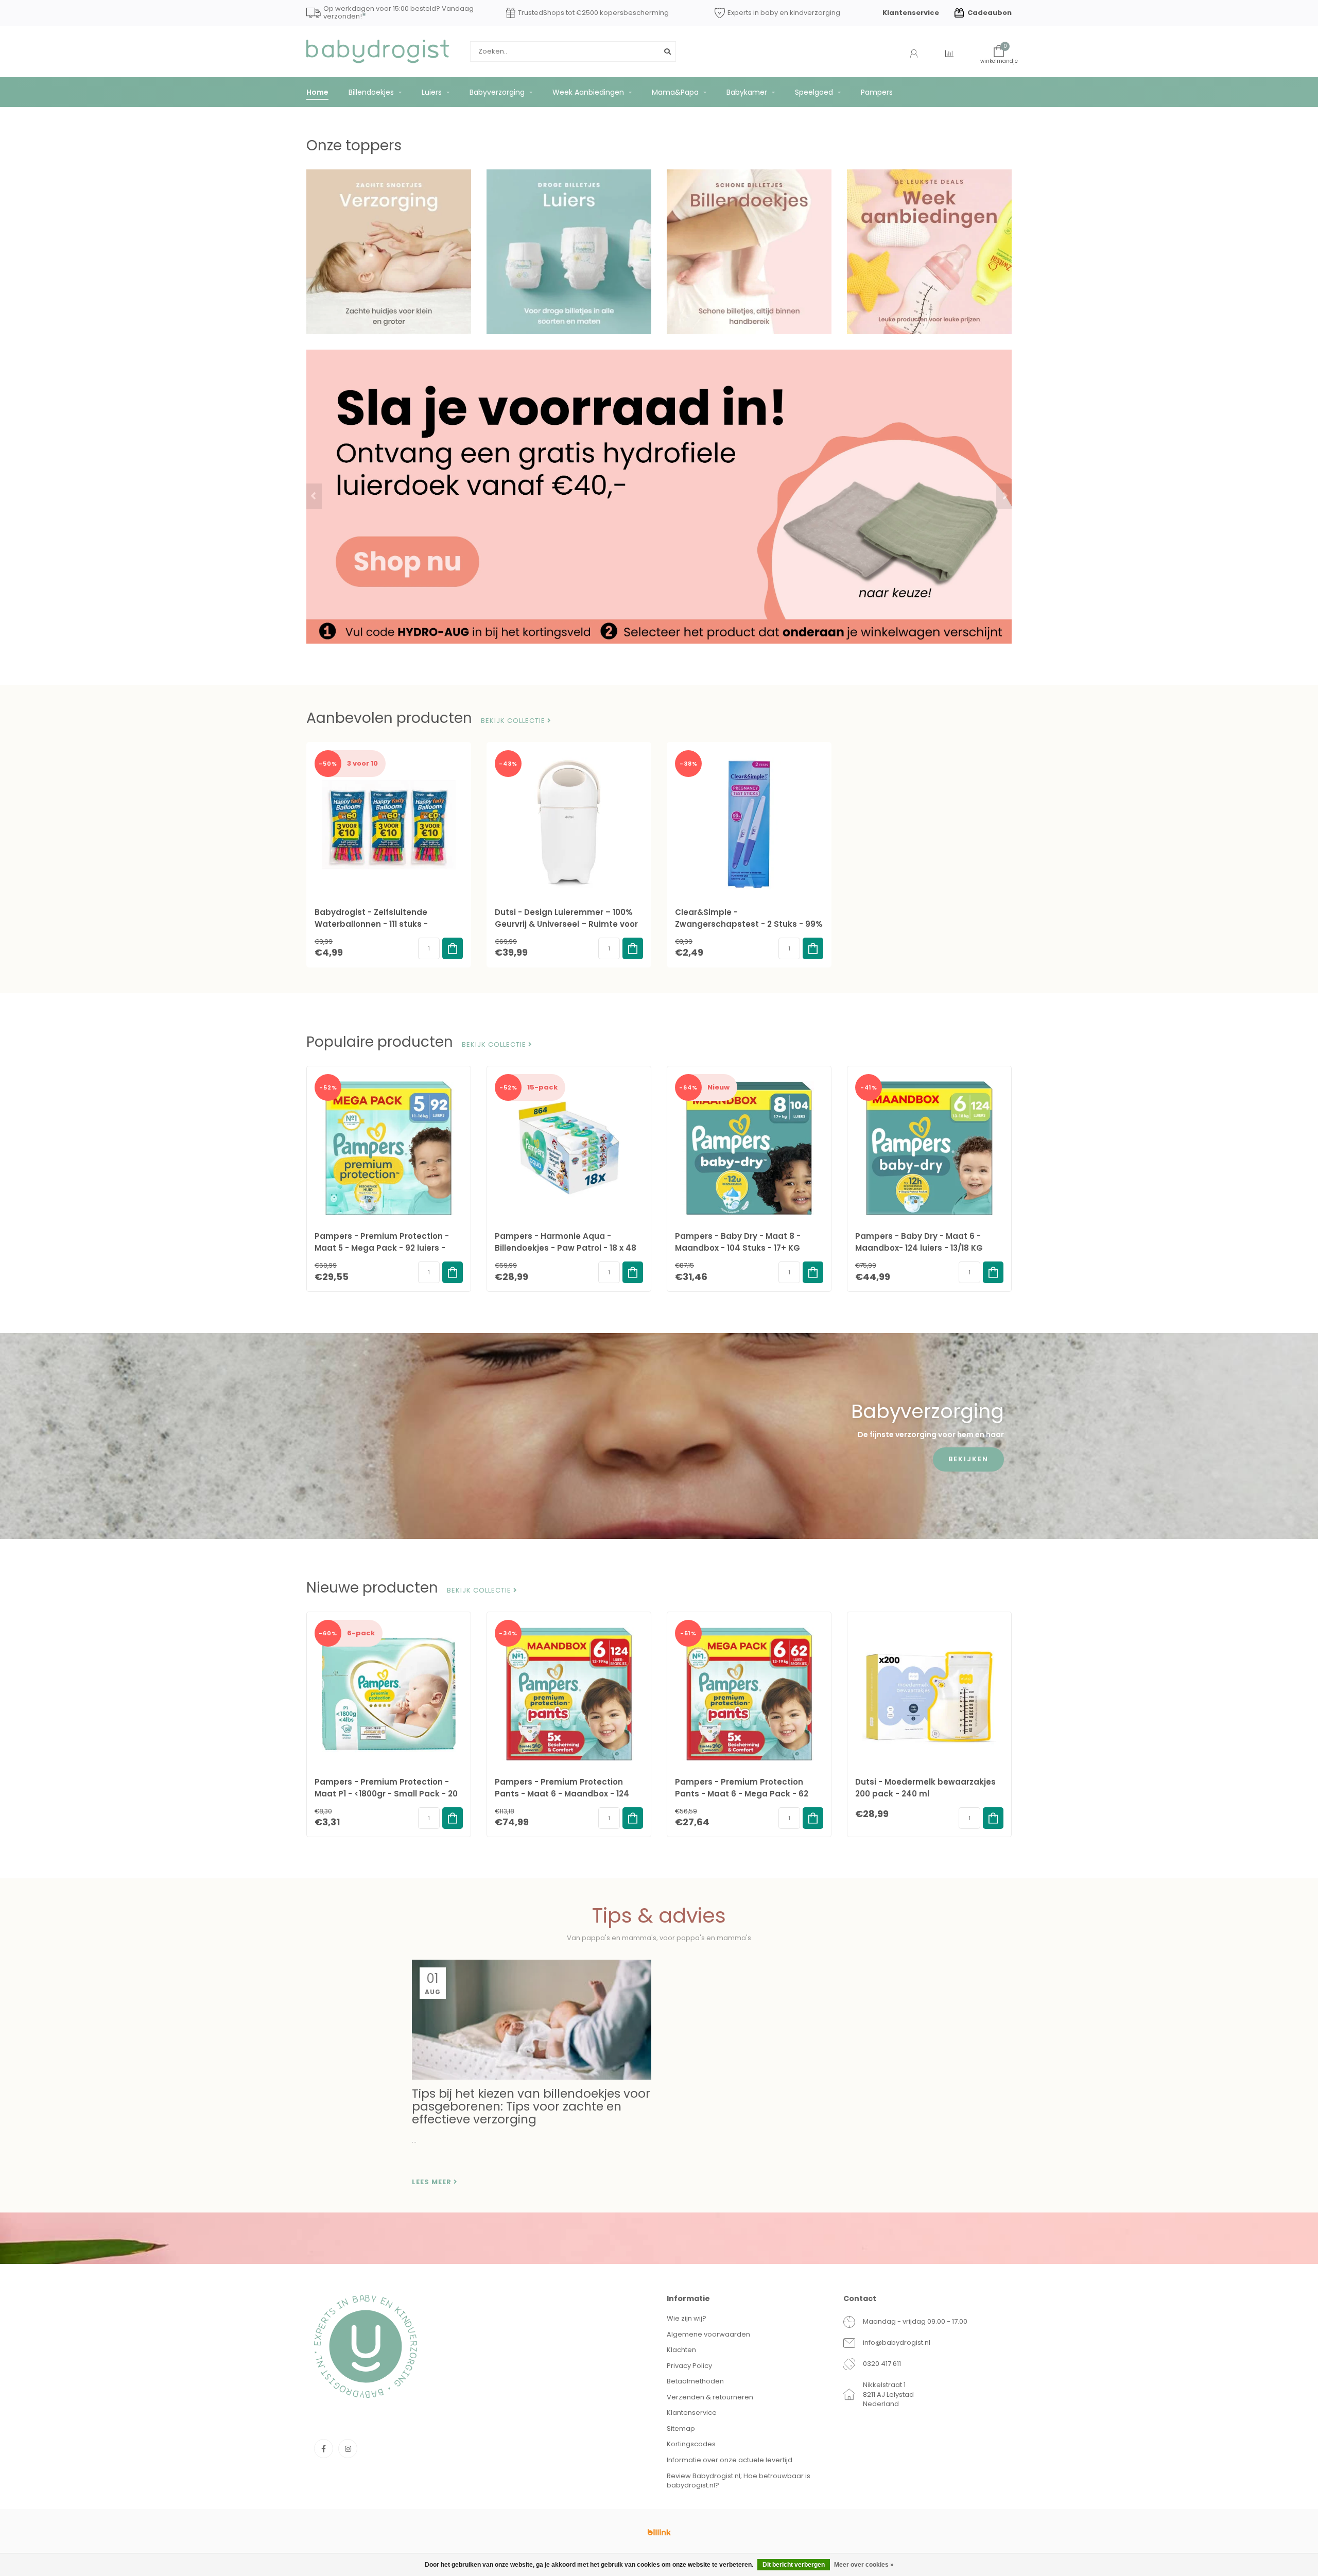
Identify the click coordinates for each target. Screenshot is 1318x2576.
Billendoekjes (371, 92)
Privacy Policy (689, 2366)
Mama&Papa (675, 92)
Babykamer (747, 92)
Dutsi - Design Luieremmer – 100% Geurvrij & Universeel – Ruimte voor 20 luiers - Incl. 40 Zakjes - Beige (566, 924)
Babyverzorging (497, 92)
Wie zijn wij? (687, 2318)
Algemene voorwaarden (708, 2334)
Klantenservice (911, 13)
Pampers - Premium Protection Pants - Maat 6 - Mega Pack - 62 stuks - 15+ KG (742, 1794)
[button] (314, 496)
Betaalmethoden (695, 2381)
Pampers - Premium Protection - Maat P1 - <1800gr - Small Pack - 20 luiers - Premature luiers (386, 1794)
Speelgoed (814, 92)
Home (317, 92)
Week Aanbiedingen (588, 92)
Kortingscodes (691, 2444)
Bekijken (968, 1459)
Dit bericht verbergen (794, 2565)
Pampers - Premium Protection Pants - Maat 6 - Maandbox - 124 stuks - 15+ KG (562, 1794)
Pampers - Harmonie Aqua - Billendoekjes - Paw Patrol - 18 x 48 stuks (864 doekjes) (566, 1248)
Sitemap (681, 2428)
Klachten (681, 2350)
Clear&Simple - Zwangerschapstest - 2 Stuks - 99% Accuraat (749, 924)
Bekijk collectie (514, 721)
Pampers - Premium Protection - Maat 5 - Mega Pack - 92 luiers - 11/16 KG (382, 1248)
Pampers (877, 92)
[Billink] (659, 2532)
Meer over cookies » (864, 2565)
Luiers (432, 92)
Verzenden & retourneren (710, 2397)
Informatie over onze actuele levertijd (730, 2460)
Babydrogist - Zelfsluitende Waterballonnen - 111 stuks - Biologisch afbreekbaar (371, 924)
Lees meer (433, 2182)
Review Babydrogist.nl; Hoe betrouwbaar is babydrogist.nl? (739, 2481)
